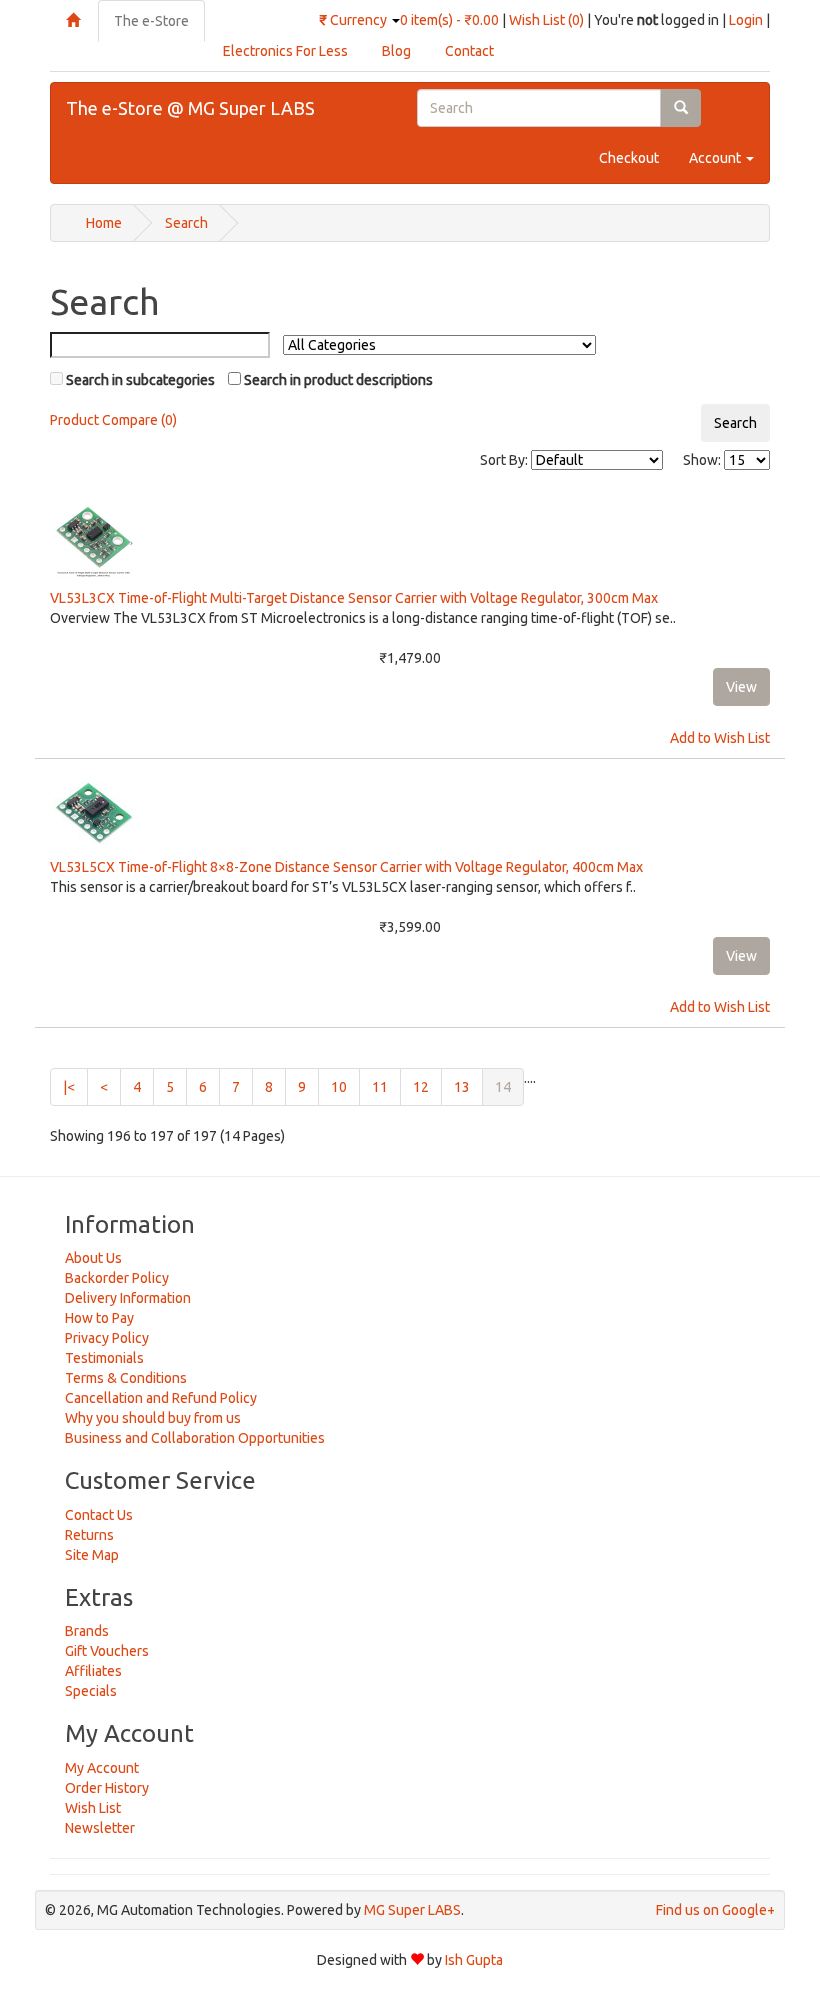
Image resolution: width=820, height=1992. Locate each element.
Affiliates (93, 1671)
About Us (93, 1258)
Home (104, 223)
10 (339, 1087)
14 (509, 1086)
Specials (91, 1691)
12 (421, 1087)
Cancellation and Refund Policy (161, 1398)
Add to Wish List (720, 738)
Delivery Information (128, 1298)
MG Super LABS (412, 1910)
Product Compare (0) (113, 420)
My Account (102, 1768)
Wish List (93, 1808)
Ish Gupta (474, 1960)
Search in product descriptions (337, 380)
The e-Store (151, 21)
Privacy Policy (107, 1338)
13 (462, 1087)
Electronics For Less (285, 51)
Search (186, 223)
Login (746, 20)
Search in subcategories (139, 380)
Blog (396, 51)
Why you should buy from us (153, 1418)
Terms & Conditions (126, 1378)
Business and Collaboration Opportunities (195, 1438)
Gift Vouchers (107, 1651)
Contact (469, 51)
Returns (89, 1535)
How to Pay (99, 1318)
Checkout (629, 158)
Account (716, 158)
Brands (87, 1631)
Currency (354, 20)
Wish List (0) (546, 20)
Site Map (92, 1555)
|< (69, 1087)
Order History (107, 1788)
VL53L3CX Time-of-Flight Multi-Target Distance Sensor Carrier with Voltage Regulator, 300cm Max (354, 598)
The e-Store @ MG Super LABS (190, 108)
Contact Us (99, 1515)
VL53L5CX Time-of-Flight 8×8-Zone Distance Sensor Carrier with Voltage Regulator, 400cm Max (346, 867)
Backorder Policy (117, 1278)
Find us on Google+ (715, 1910)
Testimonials (104, 1358)
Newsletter (100, 1828)
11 (380, 1087)
